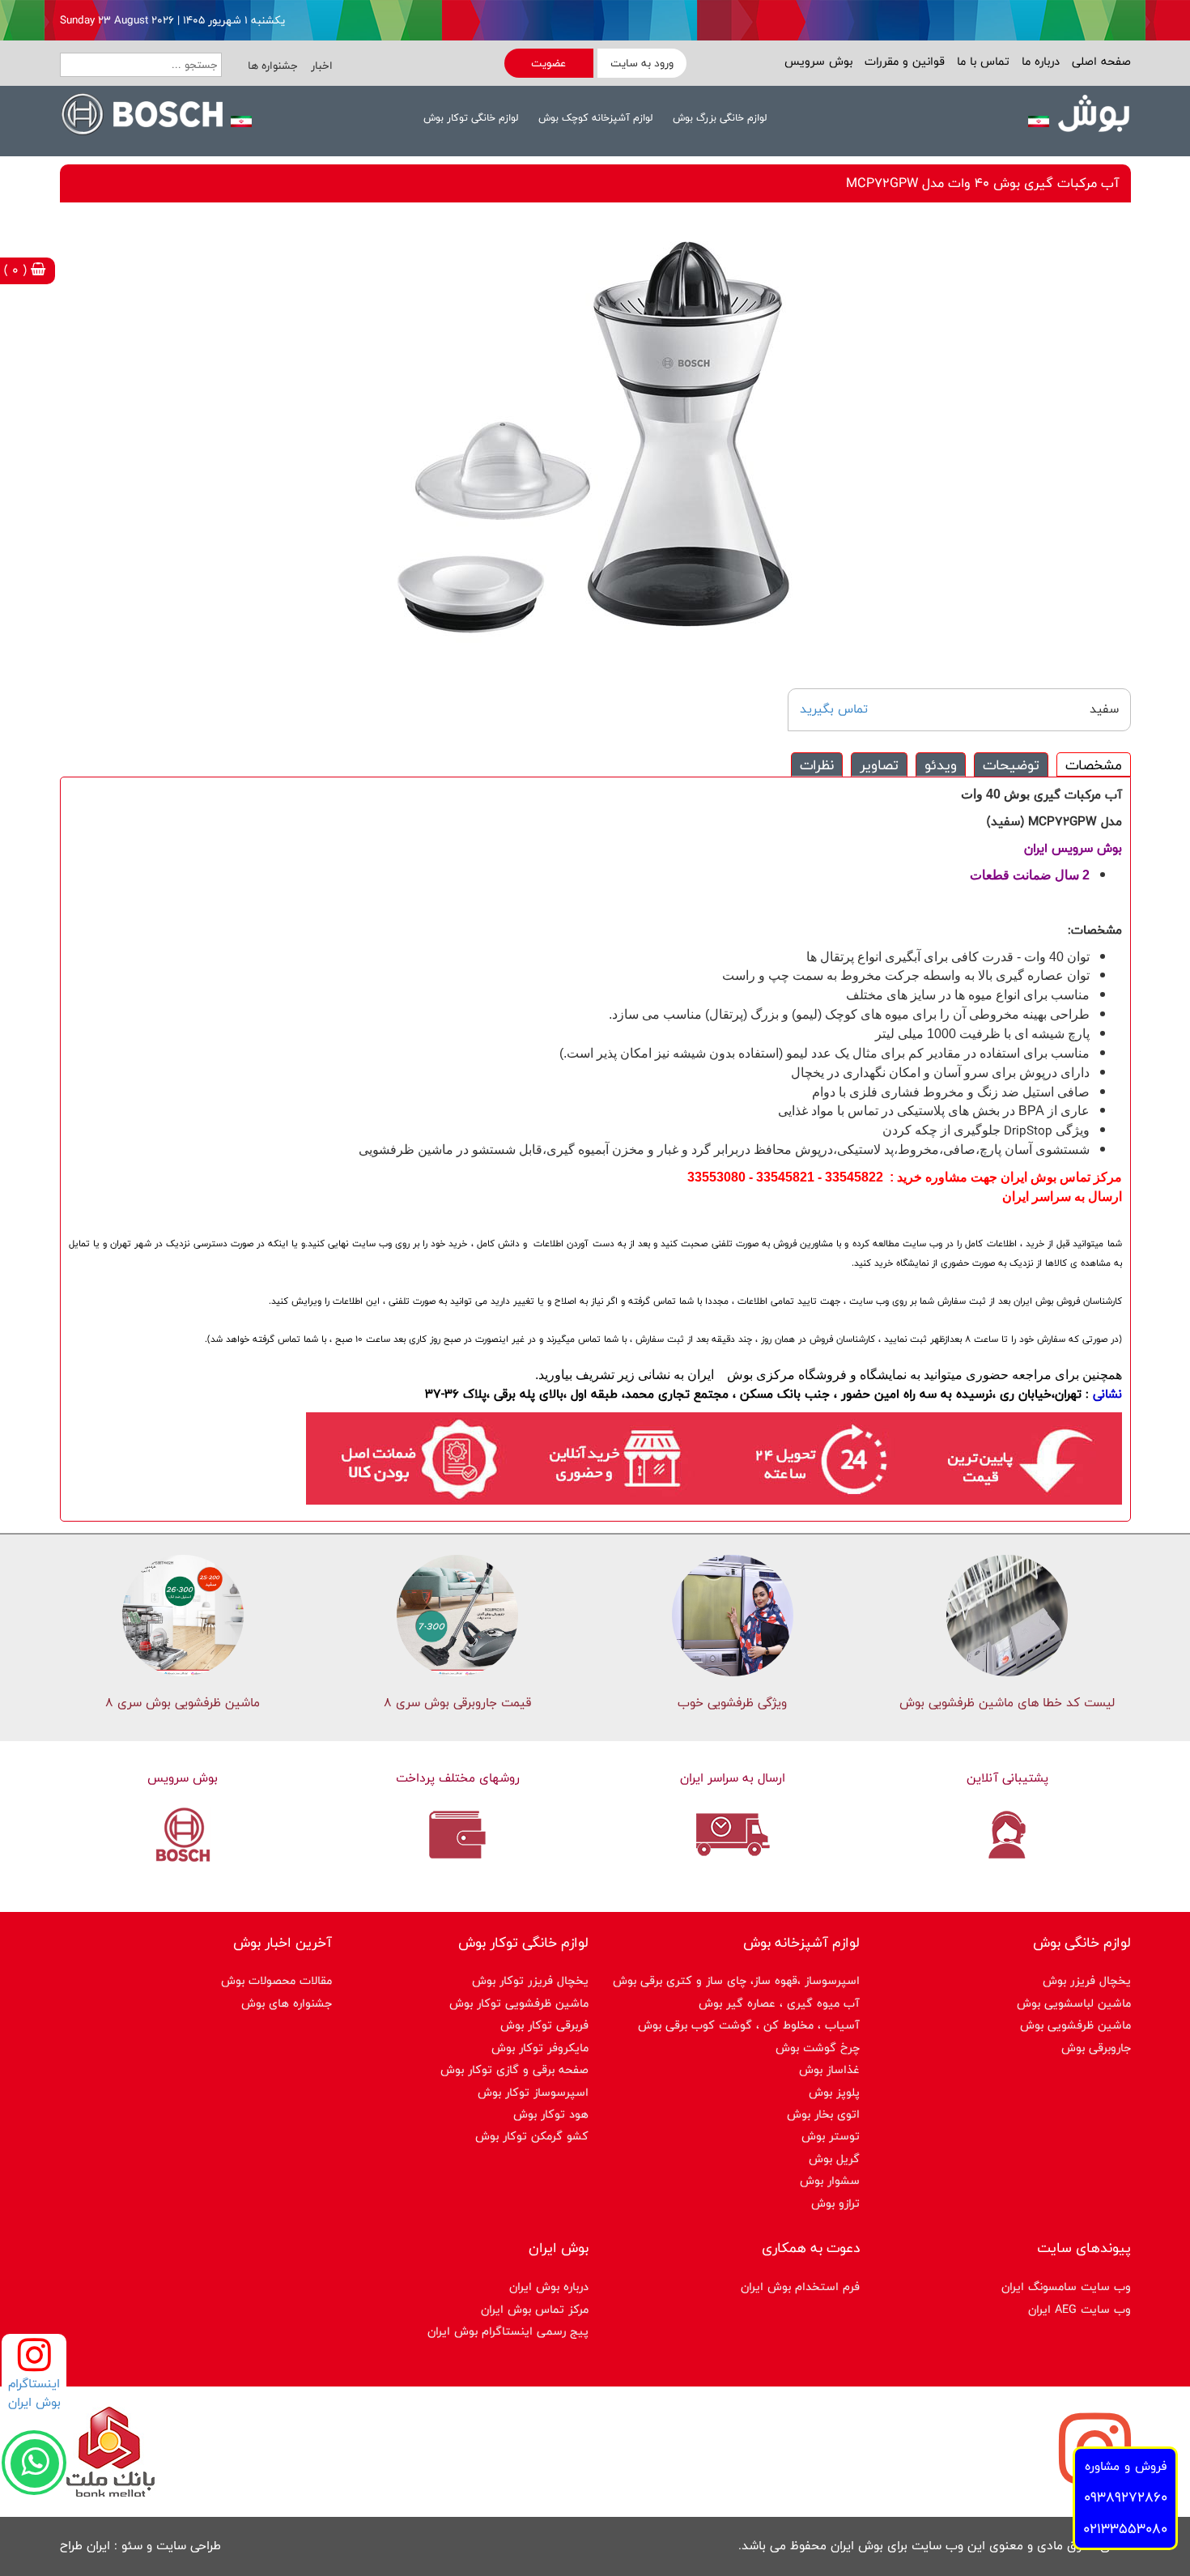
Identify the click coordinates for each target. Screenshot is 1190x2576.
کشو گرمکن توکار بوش (532, 2136)
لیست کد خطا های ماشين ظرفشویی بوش (1007, 1703)
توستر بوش (831, 2136)
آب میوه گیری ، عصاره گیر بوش (779, 2003)
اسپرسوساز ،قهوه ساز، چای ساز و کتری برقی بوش (736, 1980)
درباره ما (1039, 61)
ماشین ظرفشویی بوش (1075, 2025)
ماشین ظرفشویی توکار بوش (519, 2003)
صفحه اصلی (1099, 61)
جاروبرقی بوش (1096, 2048)
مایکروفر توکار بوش (540, 2048)
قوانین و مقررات (903, 61)
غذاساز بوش (829, 2069)
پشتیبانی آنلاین (1007, 1778)
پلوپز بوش (834, 2092)
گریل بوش (834, 2159)
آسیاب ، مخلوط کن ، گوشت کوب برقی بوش (749, 2025)
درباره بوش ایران (549, 2286)
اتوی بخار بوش (823, 2114)
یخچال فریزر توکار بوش (530, 1980)
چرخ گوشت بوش (818, 2048)
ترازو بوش (835, 2203)
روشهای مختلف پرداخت (458, 1778)
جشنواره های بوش (287, 2003)
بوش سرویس (818, 61)
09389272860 (1126, 2497)
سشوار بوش (830, 2180)
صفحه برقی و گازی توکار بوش (514, 2069)
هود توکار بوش (551, 2114)
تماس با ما (981, 61)
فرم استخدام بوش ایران (800, 2286)
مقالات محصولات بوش (276, 1980)
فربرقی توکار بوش (544, 2025)
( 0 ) (17, 270)
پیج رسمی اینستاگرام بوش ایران (508, 2331)
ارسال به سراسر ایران (733, 1778)
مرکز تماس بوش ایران (535, 2309)
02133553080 (1125, 2529)
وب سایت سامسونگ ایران (1066, 2286)
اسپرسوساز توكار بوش (533, 2092)
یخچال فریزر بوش (1087, 1980)
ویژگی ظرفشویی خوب (732, 1703)
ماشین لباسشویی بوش (1074, 2003)
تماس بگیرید (834, 709)
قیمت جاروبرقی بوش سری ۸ (457, 1703)
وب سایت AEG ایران (1079, 2309)
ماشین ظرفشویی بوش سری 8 (183, 1703)
